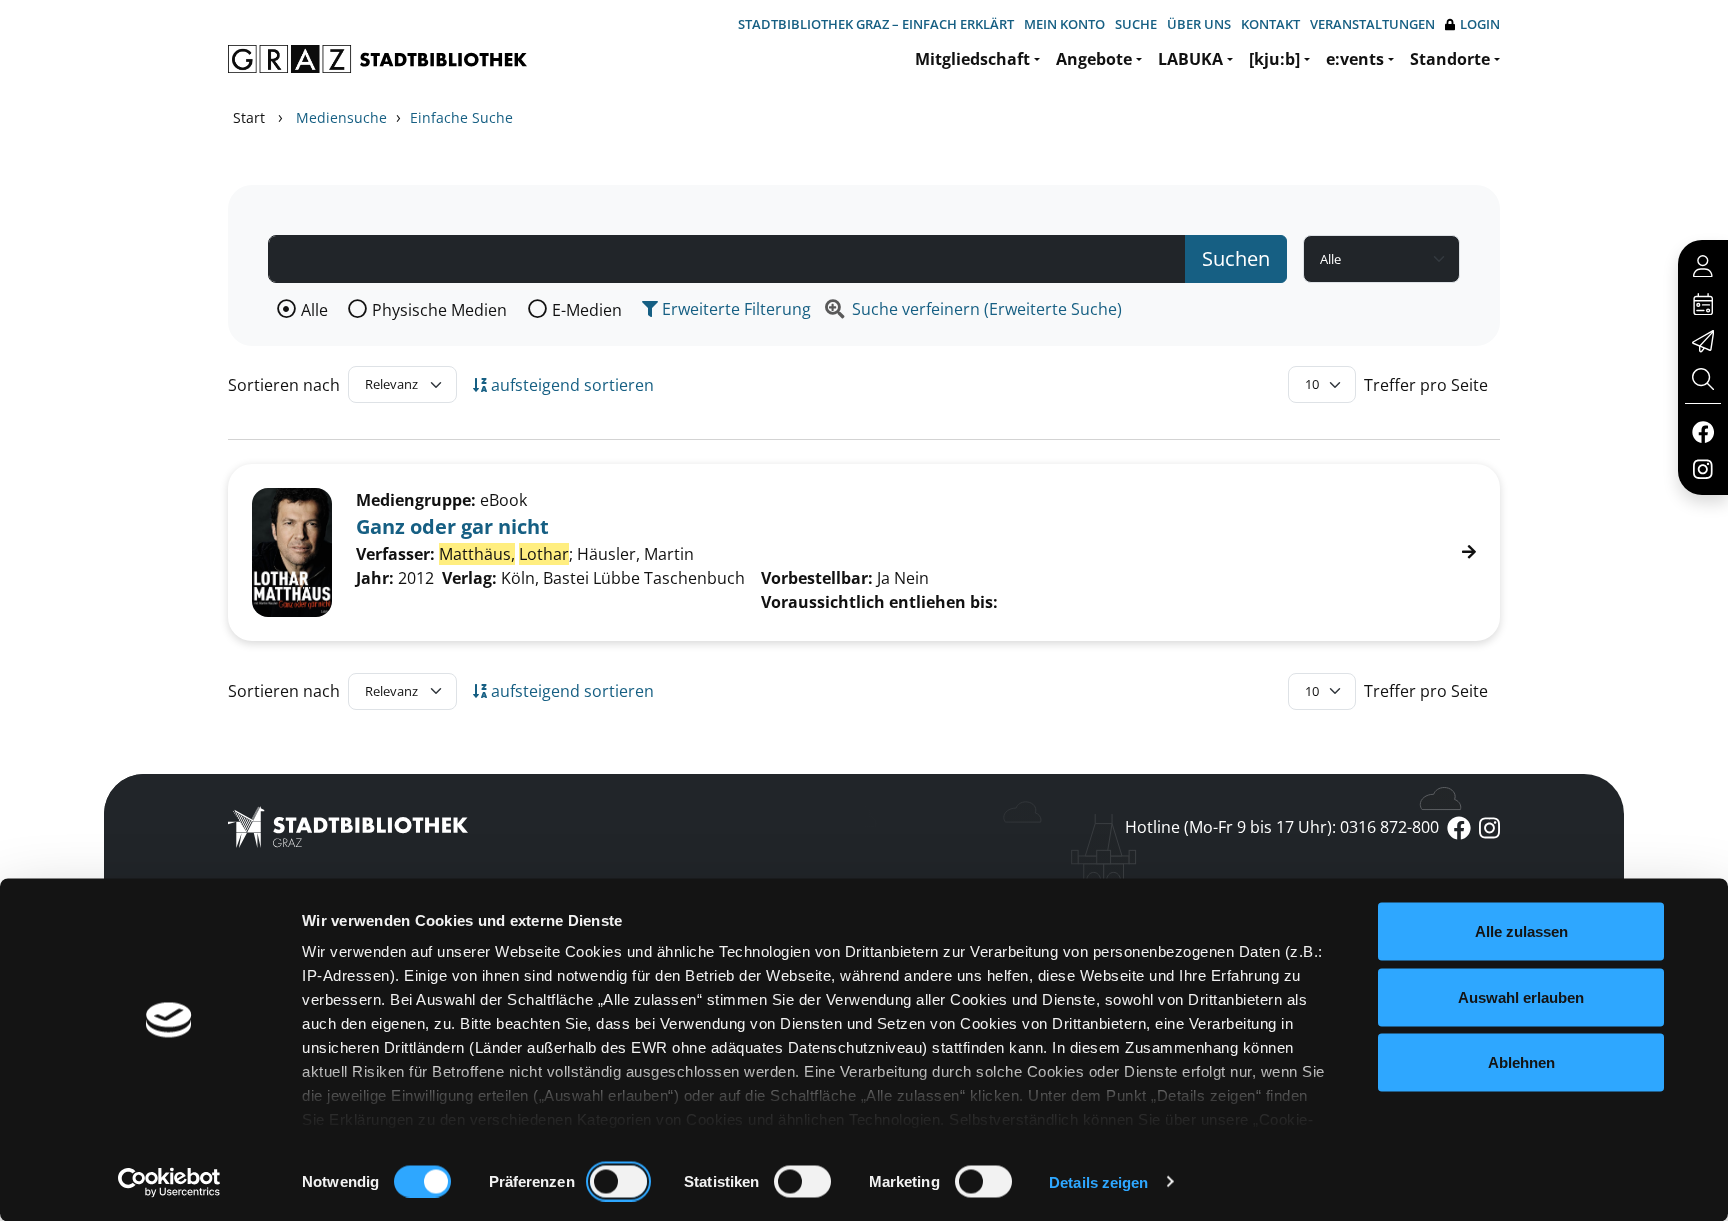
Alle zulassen (1521, 931)
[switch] (618, 1181)
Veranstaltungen (1372, 24)
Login (1480, 24)
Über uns (1199, 24)
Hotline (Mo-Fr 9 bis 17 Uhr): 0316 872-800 (1282, 827)
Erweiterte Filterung (734, 309)
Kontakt (1270, 24)
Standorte (1450, 59)
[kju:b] (1274, 59)
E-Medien (587, 310)
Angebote (1094, 59)
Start (249, 117)
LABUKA (1190, 59)
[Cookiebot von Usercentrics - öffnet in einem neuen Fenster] (169, 1182)
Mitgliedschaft (972, 59)
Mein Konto (1064, 24)
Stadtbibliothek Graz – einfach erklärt (876, 24)
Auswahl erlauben (1521, 996)
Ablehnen (1521, 1062)
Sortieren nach (284, 385)
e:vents (1355, 59)
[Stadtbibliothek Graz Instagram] (1703, 468)
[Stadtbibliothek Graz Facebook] (1702, 431)
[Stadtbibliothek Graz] (377, 59)
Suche (1136, 24)
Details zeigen (1098, 1181)
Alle (314, 310)
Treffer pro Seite (1426, 385)
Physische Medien (439, 310)
